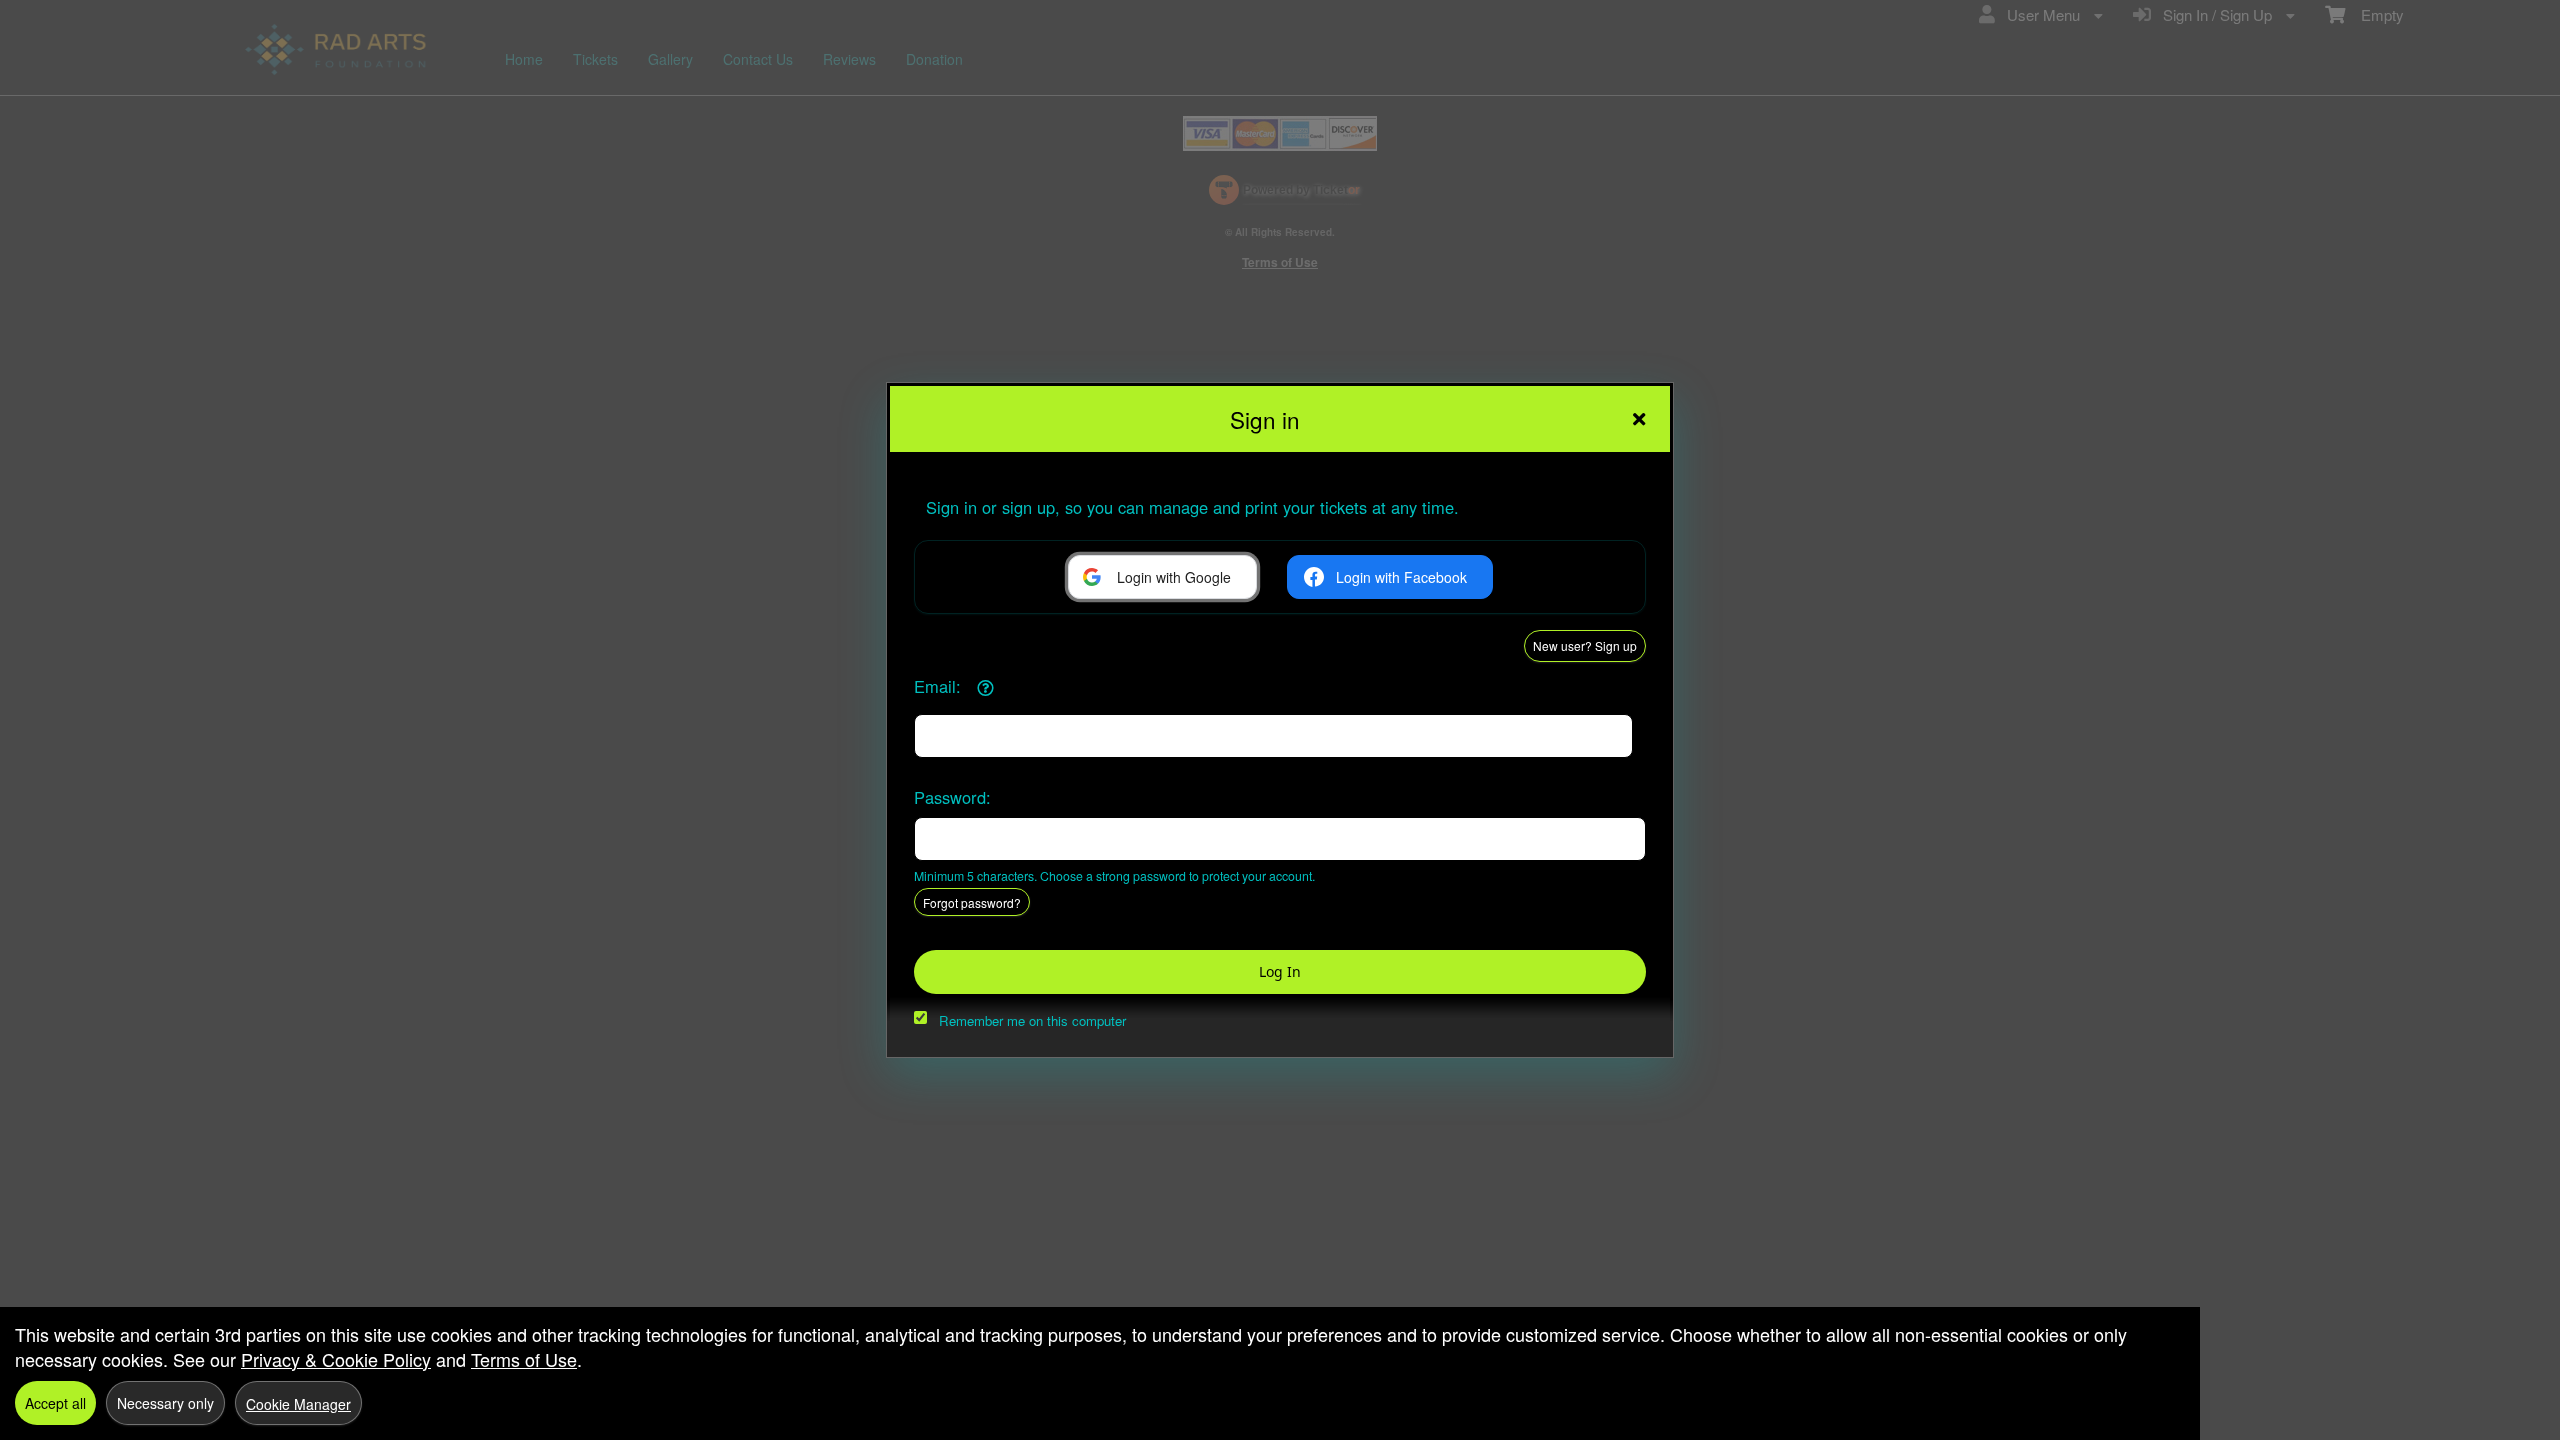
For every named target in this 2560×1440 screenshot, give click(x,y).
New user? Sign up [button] (1585, 645)
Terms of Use (524, 1359)
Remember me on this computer (1032, 1020)
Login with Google (1174, 577)
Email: (937, 686)
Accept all (55, 1403)
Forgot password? (972, 902)
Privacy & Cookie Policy (336, 1359)
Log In (1280, 971)
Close (1639, 419)
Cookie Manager (298, 1404)
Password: (952, 797)
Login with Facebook (1401, 577)
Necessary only (165, 1403)
